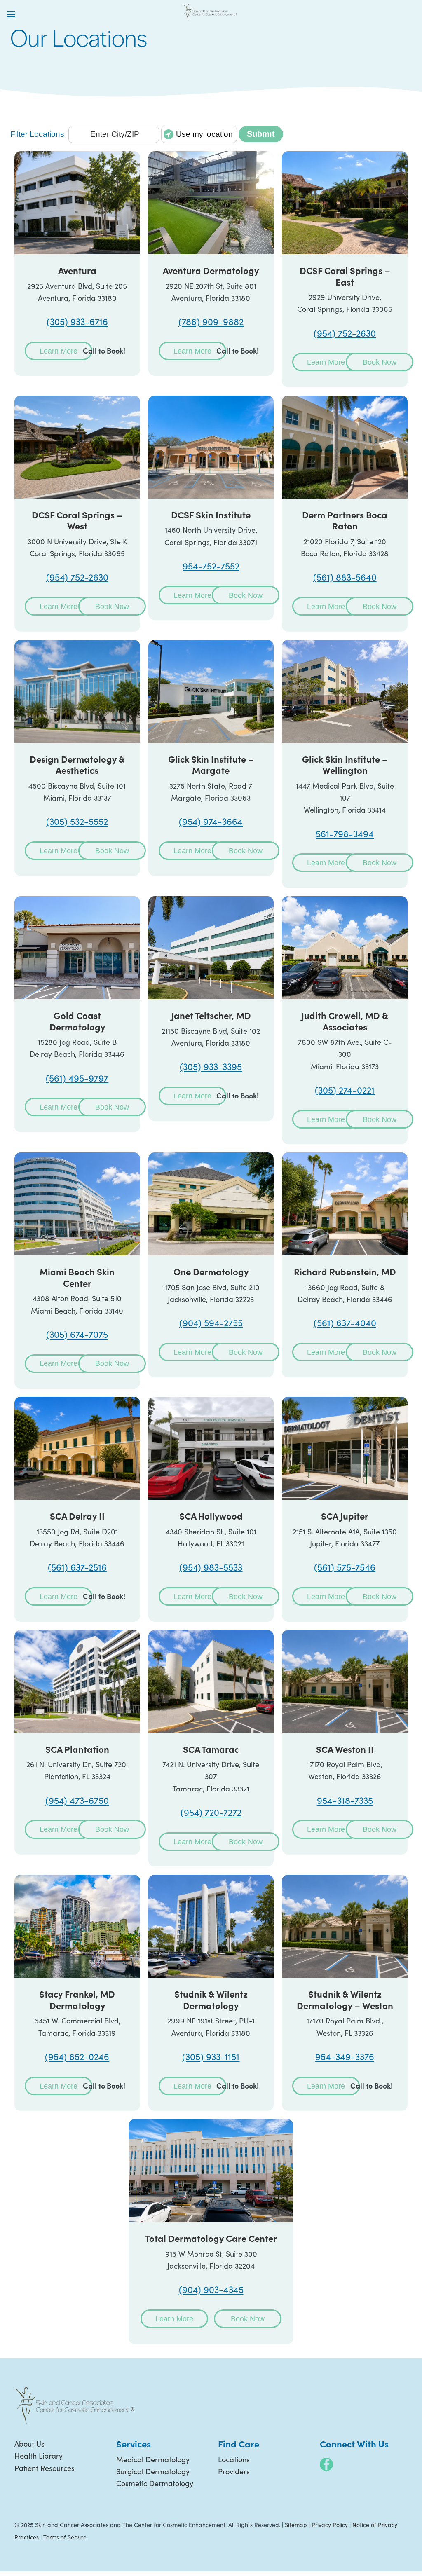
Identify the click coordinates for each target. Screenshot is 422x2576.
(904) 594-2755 (211, 1323)
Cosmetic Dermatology (155, 2483)
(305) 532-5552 (77, 821)
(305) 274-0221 (345, 1090)
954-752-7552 (211, 566)
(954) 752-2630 (345, 333)
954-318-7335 (345, 1800)
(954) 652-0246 (77, 2056)
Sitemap (296, 2525)
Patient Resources (45, 2468)
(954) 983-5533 (211, 1567)
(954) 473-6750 (77, 1800)
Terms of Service (65, 2537)
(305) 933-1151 (211, 2056)
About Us (29, 2444)
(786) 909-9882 (211, 321)
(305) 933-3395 (211, 1066)
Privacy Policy (330, 2525)
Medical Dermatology (153, 2459)
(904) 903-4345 (211, 2289)
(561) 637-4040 (345, 1323)
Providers (234, 2471)
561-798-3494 (345, 834)
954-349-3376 (345, 2056)
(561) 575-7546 (345, 1567)
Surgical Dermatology (153, 2471)
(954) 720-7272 (211, 1812)
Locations (234, 2459)
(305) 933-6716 (77, 321)
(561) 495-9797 (77, 1078)
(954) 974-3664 (211, 821)
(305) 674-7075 (77, 1334)
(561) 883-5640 (345, 577)
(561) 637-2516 (77, 1567)
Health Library (39, 2456)
